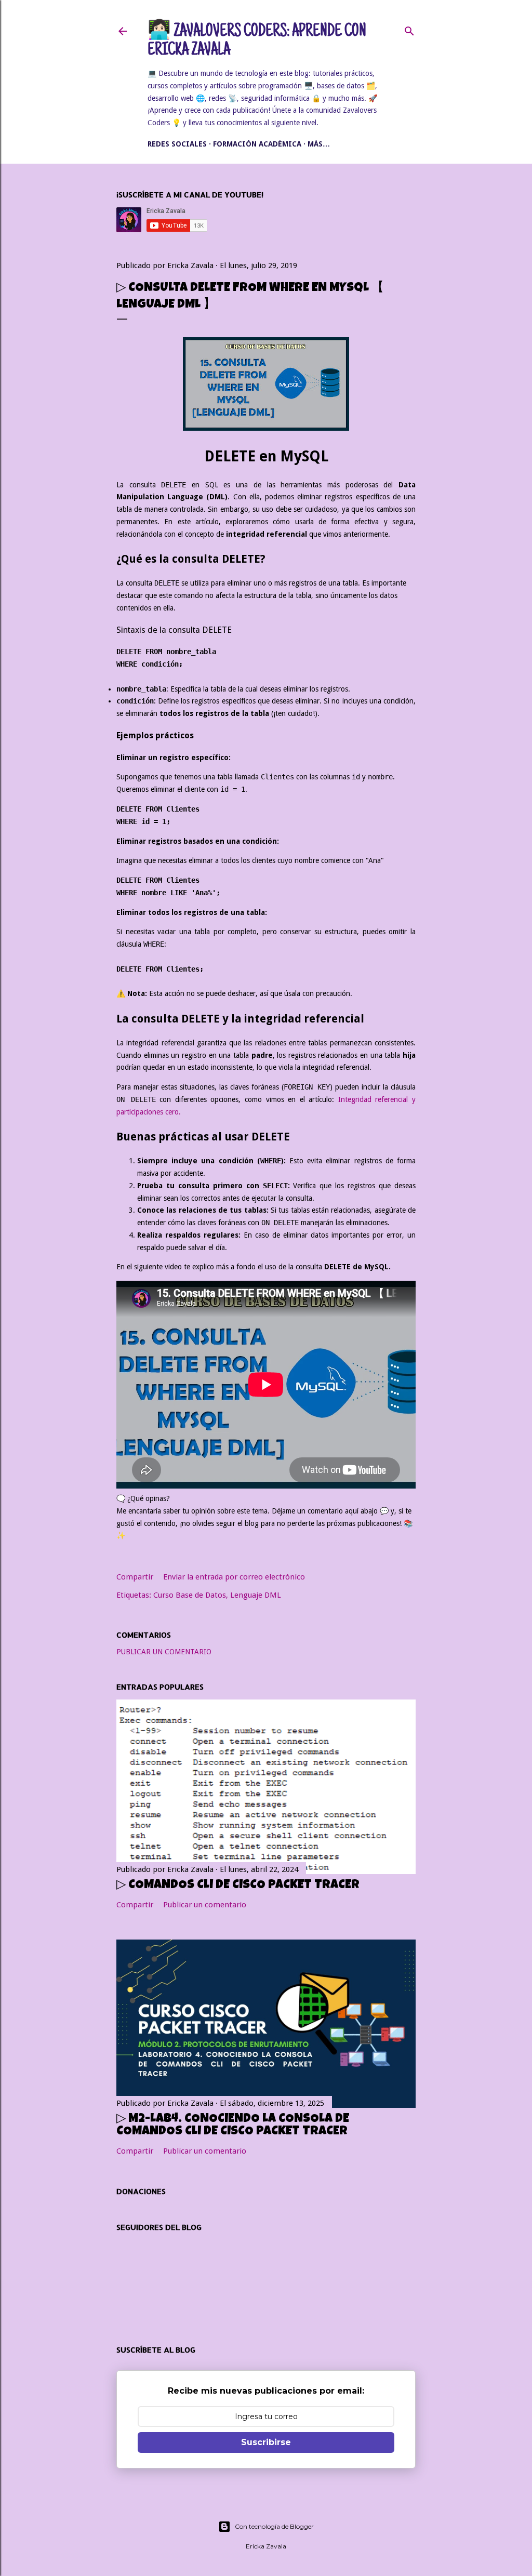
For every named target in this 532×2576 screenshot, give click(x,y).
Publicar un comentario (164, 1652)
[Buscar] (409, 29)
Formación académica (257, 144)
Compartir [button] (135, 1577)
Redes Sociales (177, 144)
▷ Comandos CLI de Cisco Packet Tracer (238, 1885)
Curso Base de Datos (190, 1595)
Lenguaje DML (256, 1595)
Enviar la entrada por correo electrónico (234, 1577)
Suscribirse (266, 2442)
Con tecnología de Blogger (274, 2526)
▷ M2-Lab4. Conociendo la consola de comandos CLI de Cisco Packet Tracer (233, 2126)
